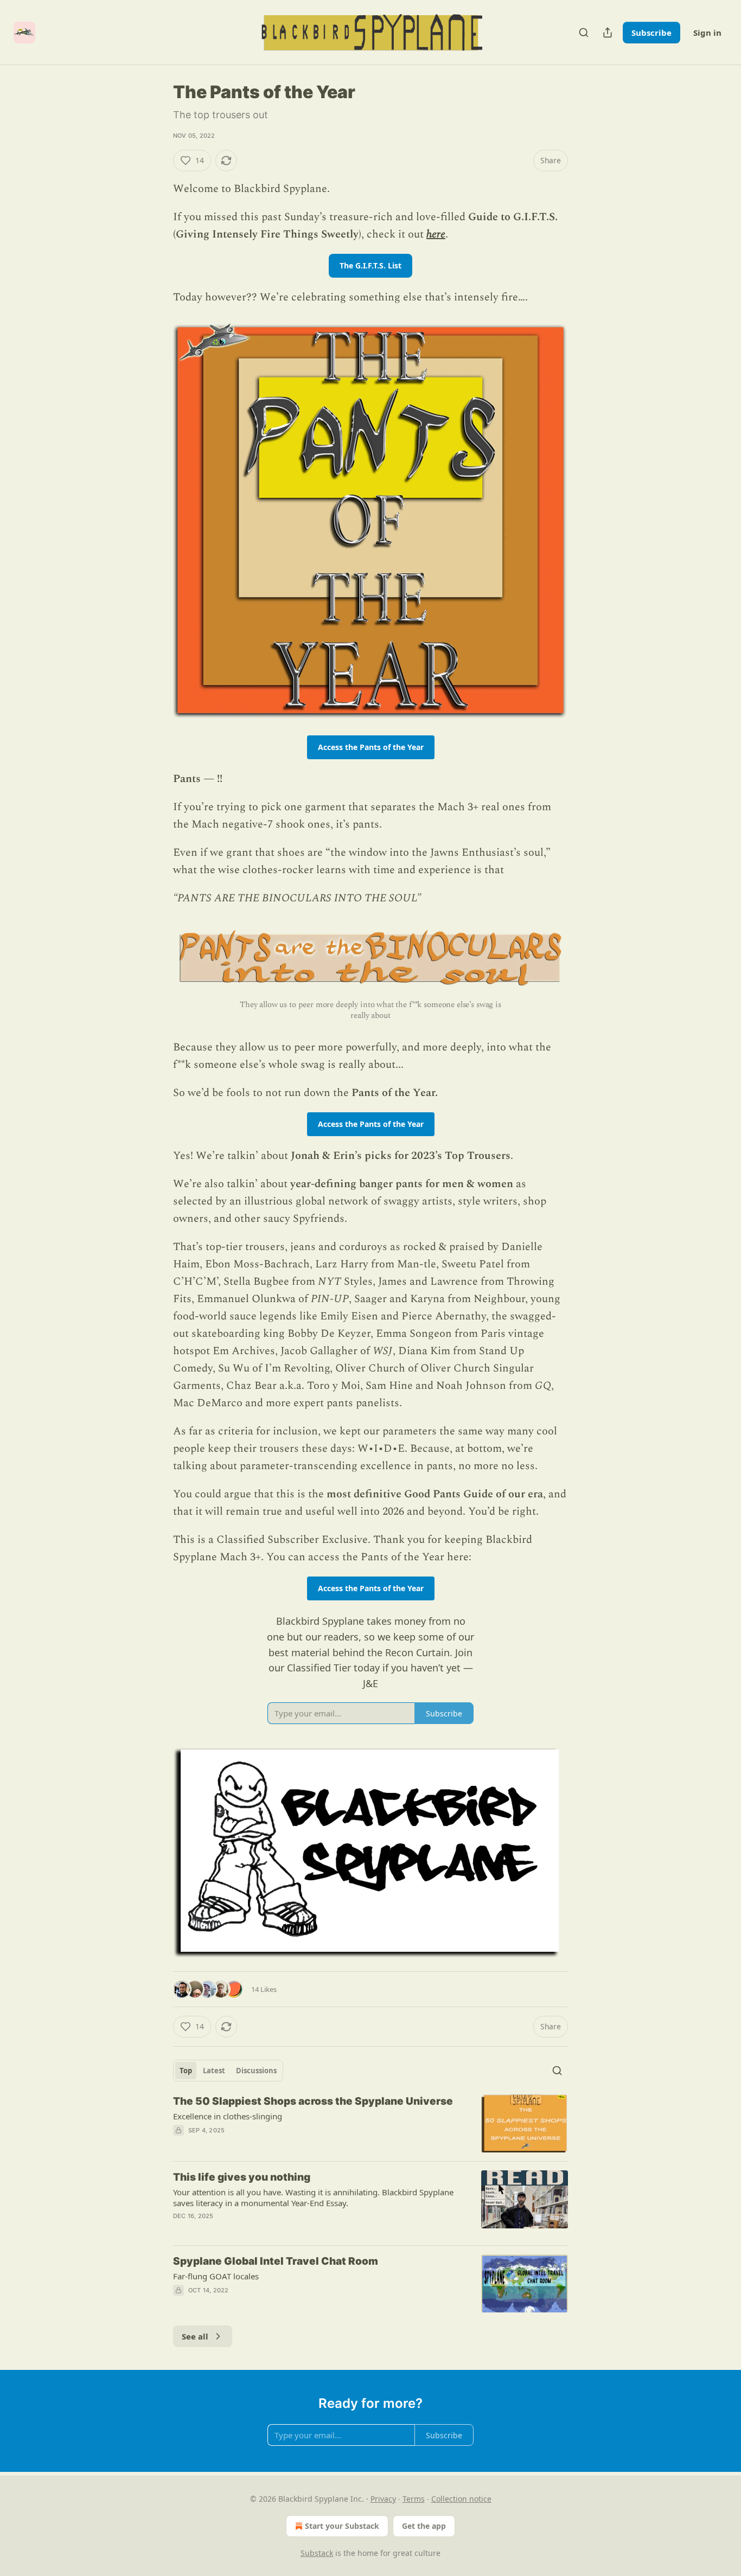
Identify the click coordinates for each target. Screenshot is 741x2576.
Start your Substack (342, 2526)
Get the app (424, 2526)
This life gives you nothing (242, 2177)
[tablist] (228, 2071)
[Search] (584, 33)
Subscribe (651, 33)
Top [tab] (186, 2071)
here (436, 234)
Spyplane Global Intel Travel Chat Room (276, 2261)
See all (195, 2336)
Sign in (707, 33)
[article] (370, 2123)
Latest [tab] (214, 2071)
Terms (414, 2499)
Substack (317, 2553)
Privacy (383, 2499)
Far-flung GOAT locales (216, 2276)
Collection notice (461, 2499)
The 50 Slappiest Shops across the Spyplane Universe (313, 2101)
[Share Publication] (608, 33)
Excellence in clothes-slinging (228, 2116)
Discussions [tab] (256, 2071)
